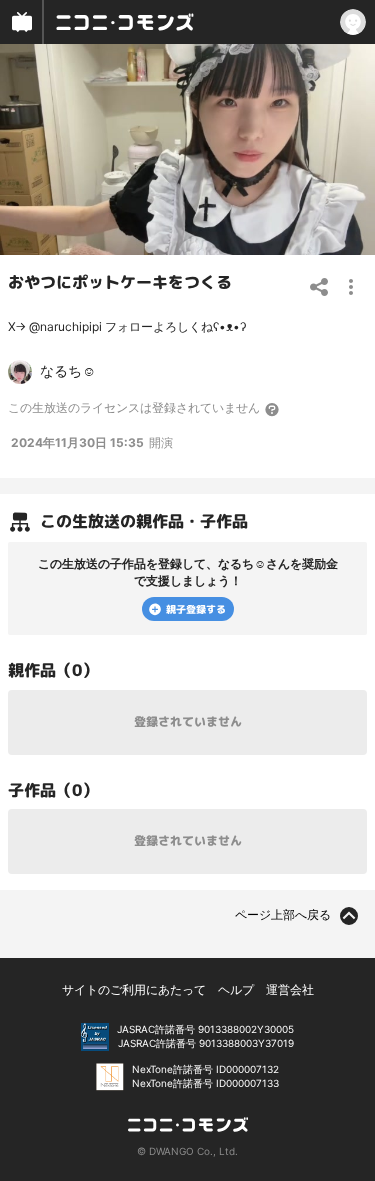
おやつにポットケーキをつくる (120, 282)
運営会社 (290, 989)
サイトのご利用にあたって (134, 989)
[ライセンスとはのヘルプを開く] (273, 409)
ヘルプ (236, 989)
